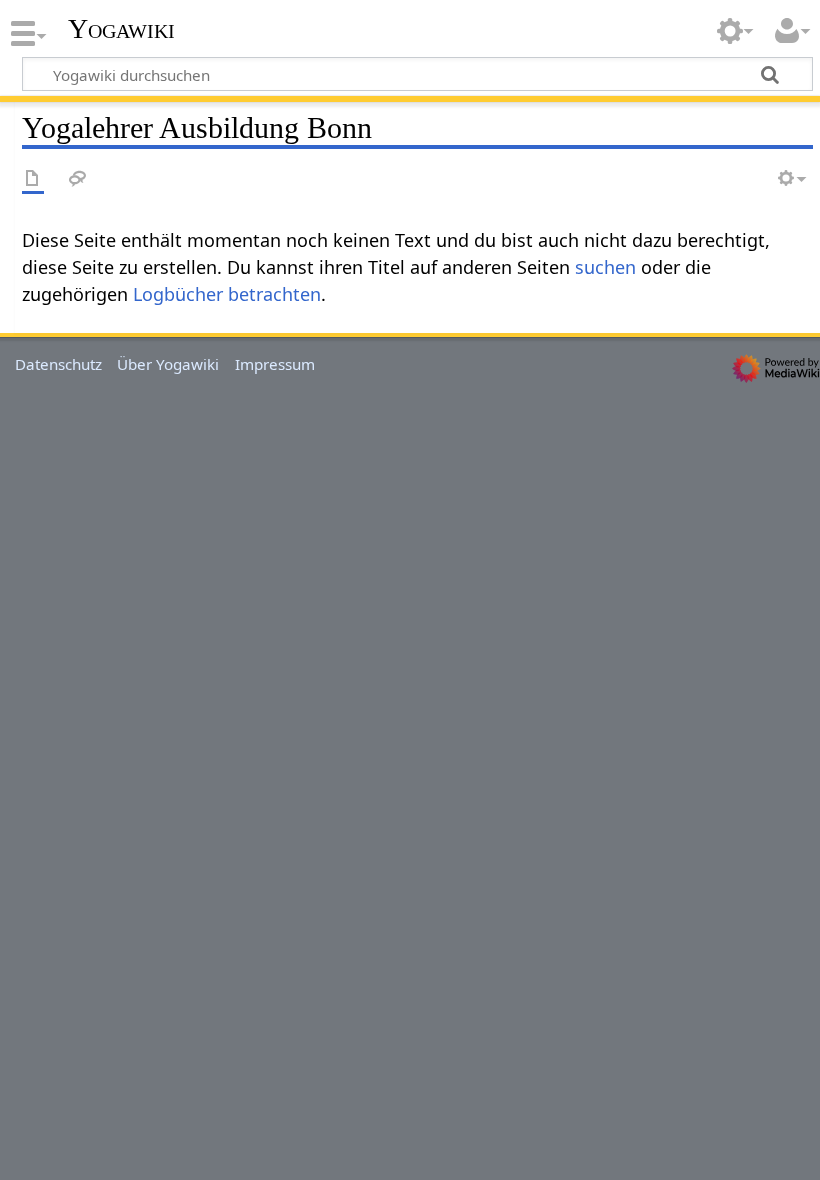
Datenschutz (58, 364)
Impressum (275, 364)
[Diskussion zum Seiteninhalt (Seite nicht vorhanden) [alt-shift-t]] (78, 179)
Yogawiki (121, 29)
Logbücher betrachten (227, 294)
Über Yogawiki (168, 364)
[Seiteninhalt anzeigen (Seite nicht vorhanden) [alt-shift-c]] (33, 179)
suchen (605, 267)
